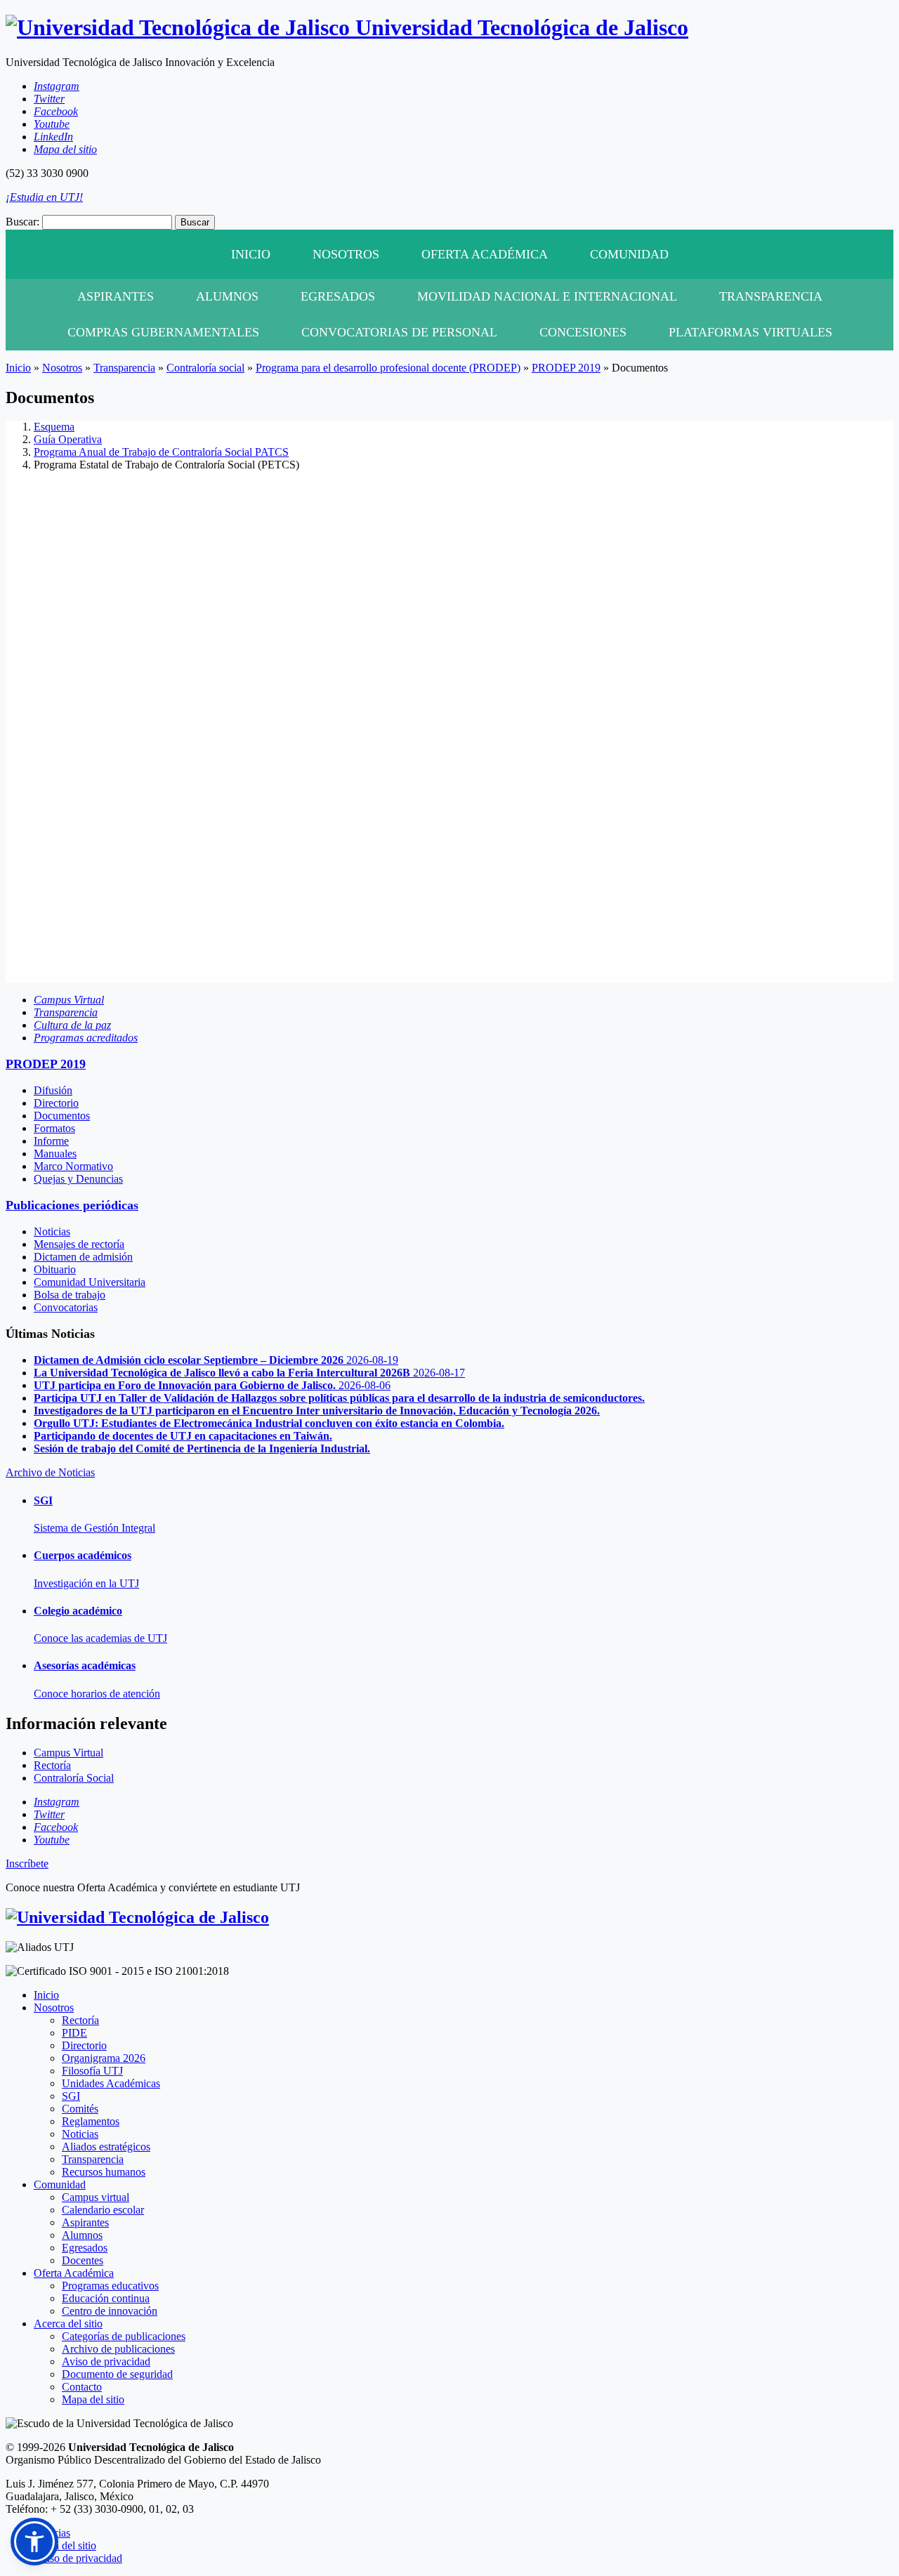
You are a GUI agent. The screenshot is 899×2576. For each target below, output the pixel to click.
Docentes (83, 2260)
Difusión (53, 1090)
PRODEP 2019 (566, 368)
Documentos (62, 1116)
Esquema (54, 427)
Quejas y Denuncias (78, 1179)
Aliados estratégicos (106, 2147)
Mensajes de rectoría (79, 1244)
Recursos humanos (104, 2172)
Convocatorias (66, 1307)
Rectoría (80, 2020)
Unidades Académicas (111, 2083)
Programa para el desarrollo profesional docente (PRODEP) (388, 368)
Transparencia (771, 296)
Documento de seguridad (117, 2374)
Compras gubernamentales (163, 332)
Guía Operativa (68, 439)
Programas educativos (110, 2286)
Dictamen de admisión (83, 1257)
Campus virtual (96, 2197)
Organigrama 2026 (104, 2058)
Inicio (251, 254)
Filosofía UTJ (92, 2071)
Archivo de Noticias (50, 1472)
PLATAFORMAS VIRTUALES (750, 332)
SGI (71, 2096)
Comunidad (629, 254)
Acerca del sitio (68, 2324)
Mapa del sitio (93, 2399)
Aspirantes (116, 296)
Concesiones (583, 332)
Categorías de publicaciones (124, 2336)
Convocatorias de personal (399, 332)
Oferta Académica (485, 254)
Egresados (338, 296)
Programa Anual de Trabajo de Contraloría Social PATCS (161, 452)
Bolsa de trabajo (70, 1295)
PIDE (74, 2033)
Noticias (52, 1231)
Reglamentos (91, 2121)
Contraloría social (205, 368)
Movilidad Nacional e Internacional (547, 296)
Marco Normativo (73, 1166)
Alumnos (227, 296)
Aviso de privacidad (106, 2361)
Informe (51, 1141)
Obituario (55, 1269)
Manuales (55, 1154)
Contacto (82, 2387)
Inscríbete (27, 1864)
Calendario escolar (103, 2210)
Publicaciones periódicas (72, 1205)
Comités (80, 2109)
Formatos (54, 1128)
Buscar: (22, 222)
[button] (34, 2542)
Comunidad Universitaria (90, 1282)
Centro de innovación (110, 2311)
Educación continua (106, 2298)
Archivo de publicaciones (118, 2349)
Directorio (56, 1103)
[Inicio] (137, 1917)
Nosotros (346, 254)
